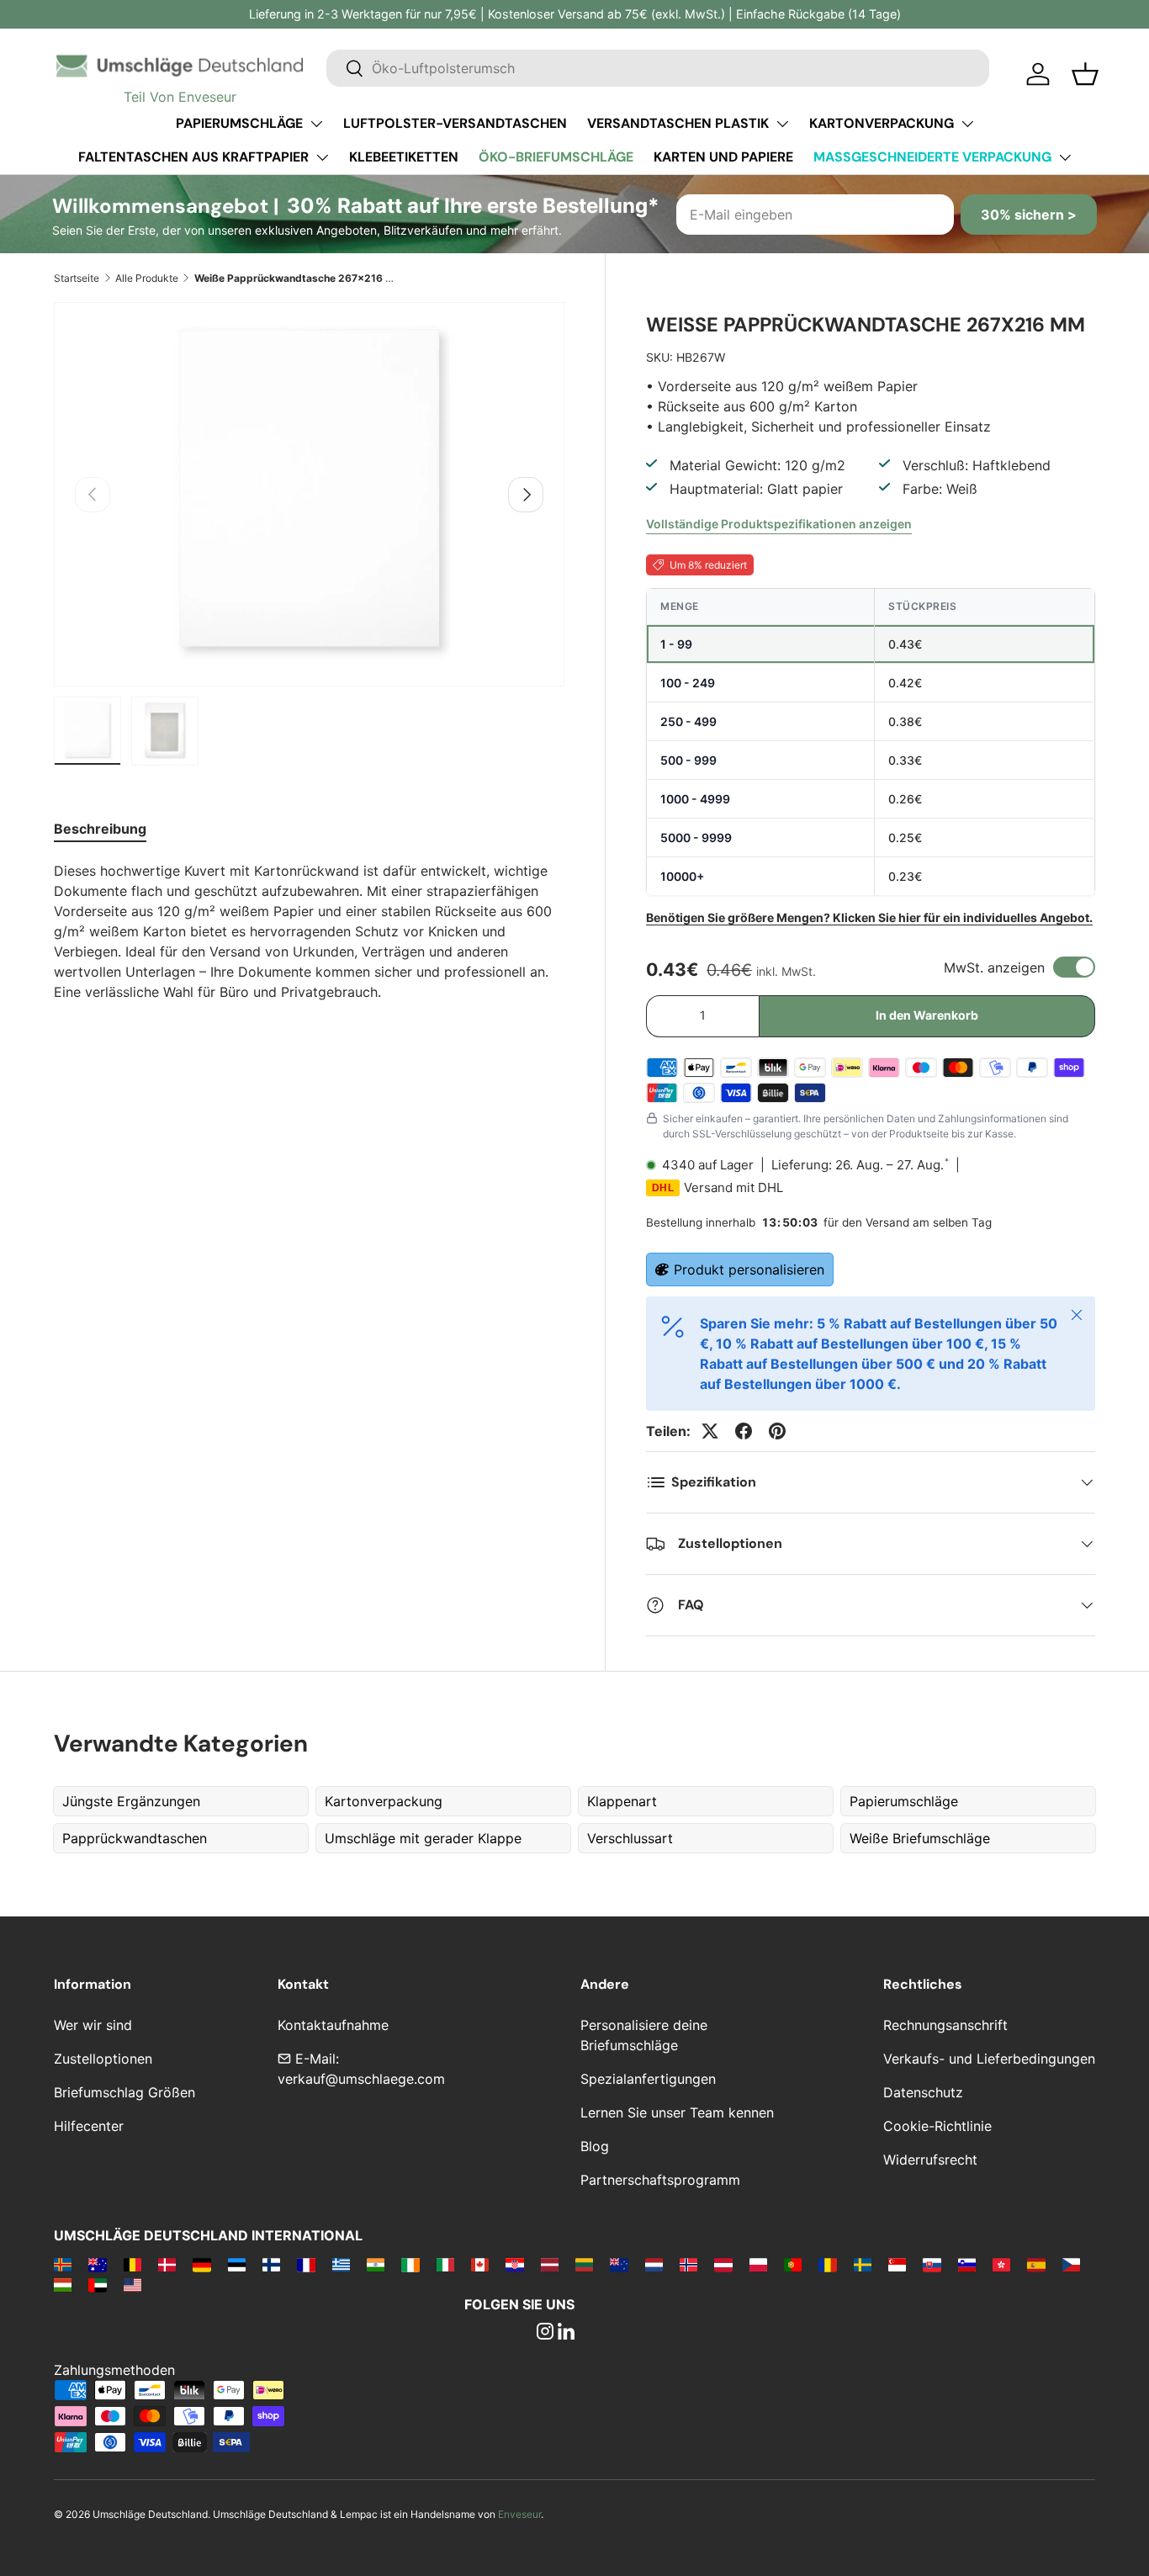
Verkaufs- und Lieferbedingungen (989, 2059)
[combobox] (658, 68)
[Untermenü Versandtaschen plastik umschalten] (782, 124)
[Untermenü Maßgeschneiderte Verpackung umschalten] (1065, 157)
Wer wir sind (93, 2025)
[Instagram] (545, 2333)
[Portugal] (793, 2264)
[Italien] (445, 2264)
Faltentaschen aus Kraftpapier (193, 157)
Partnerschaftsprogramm (660, 2180)
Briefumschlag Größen (124, 2092)
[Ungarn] (63, 2284)
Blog (595, 2146)
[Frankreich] (306, 2264)
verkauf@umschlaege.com (361, 2079)
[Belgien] (132, 2264)
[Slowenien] (967, 2264)
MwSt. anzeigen (994, 967)
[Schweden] (863, 2264)
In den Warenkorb (927, 1015)
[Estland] (237, 2264)
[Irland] (410, 2264)
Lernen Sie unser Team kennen (677, 2112)
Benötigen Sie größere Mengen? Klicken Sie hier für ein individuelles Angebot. (869, 917)
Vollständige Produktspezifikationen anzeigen (779, 524)
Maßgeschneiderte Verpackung (932, 157)
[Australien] (97, 2264)
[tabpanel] (309, 931)
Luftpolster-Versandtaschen (455, 123)
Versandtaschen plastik (678, 123)
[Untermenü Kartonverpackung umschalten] (967, 124)
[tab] (100, 829)
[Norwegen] (688, 2264)
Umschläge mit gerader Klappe (423, 1838)
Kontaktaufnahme (333, 2025)
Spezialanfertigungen (648, 2079)
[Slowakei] (932, 2264)
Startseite (77, 278)
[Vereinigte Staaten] (132, 2284)
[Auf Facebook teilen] (744, 1431)
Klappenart (622, 1801)
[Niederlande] (654, 2264)
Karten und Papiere (723, 157)
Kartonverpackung (882, 123)
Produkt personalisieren (749, 1269)
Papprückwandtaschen (135, 1838)
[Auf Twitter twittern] (710, 1431)
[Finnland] (271, 2264)
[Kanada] (480, 2264)
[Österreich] (723, 2264)
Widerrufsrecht (930, 2160)
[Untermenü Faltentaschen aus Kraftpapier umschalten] (322, 157)
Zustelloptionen (103, 2059)
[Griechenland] (341, 2264)
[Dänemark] (167, 2264)
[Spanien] (1036, 2264)
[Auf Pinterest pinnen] (777, 1431)
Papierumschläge (239, 123)
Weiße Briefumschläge (920, 1838)
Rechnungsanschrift (945, 2025)
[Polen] (758, 2264)
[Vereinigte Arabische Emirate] (97, 2284)
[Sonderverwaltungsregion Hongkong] (1001, 2264)
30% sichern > (1029, 215)
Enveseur (519, 2514)
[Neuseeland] (619, 2264)
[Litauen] (584, 2264)
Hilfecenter (89, 2126)
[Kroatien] (514, 2264)
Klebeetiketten (404, 157)
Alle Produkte (147, 278)
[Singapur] (897, 2264)
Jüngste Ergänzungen (131, 1801)
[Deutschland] (201, 2264)
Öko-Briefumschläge (556, 157)
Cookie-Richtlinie (937, 2126)
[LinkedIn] (566, 2333)
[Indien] (376, 2264)
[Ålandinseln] (63, 2264)
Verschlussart (630, 1838)
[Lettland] (550, 2264)
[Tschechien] (1071, 2264)
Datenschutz (923, 2092)
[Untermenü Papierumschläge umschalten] (316, 124)
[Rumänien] (827, 2264)
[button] (1085, 74)
